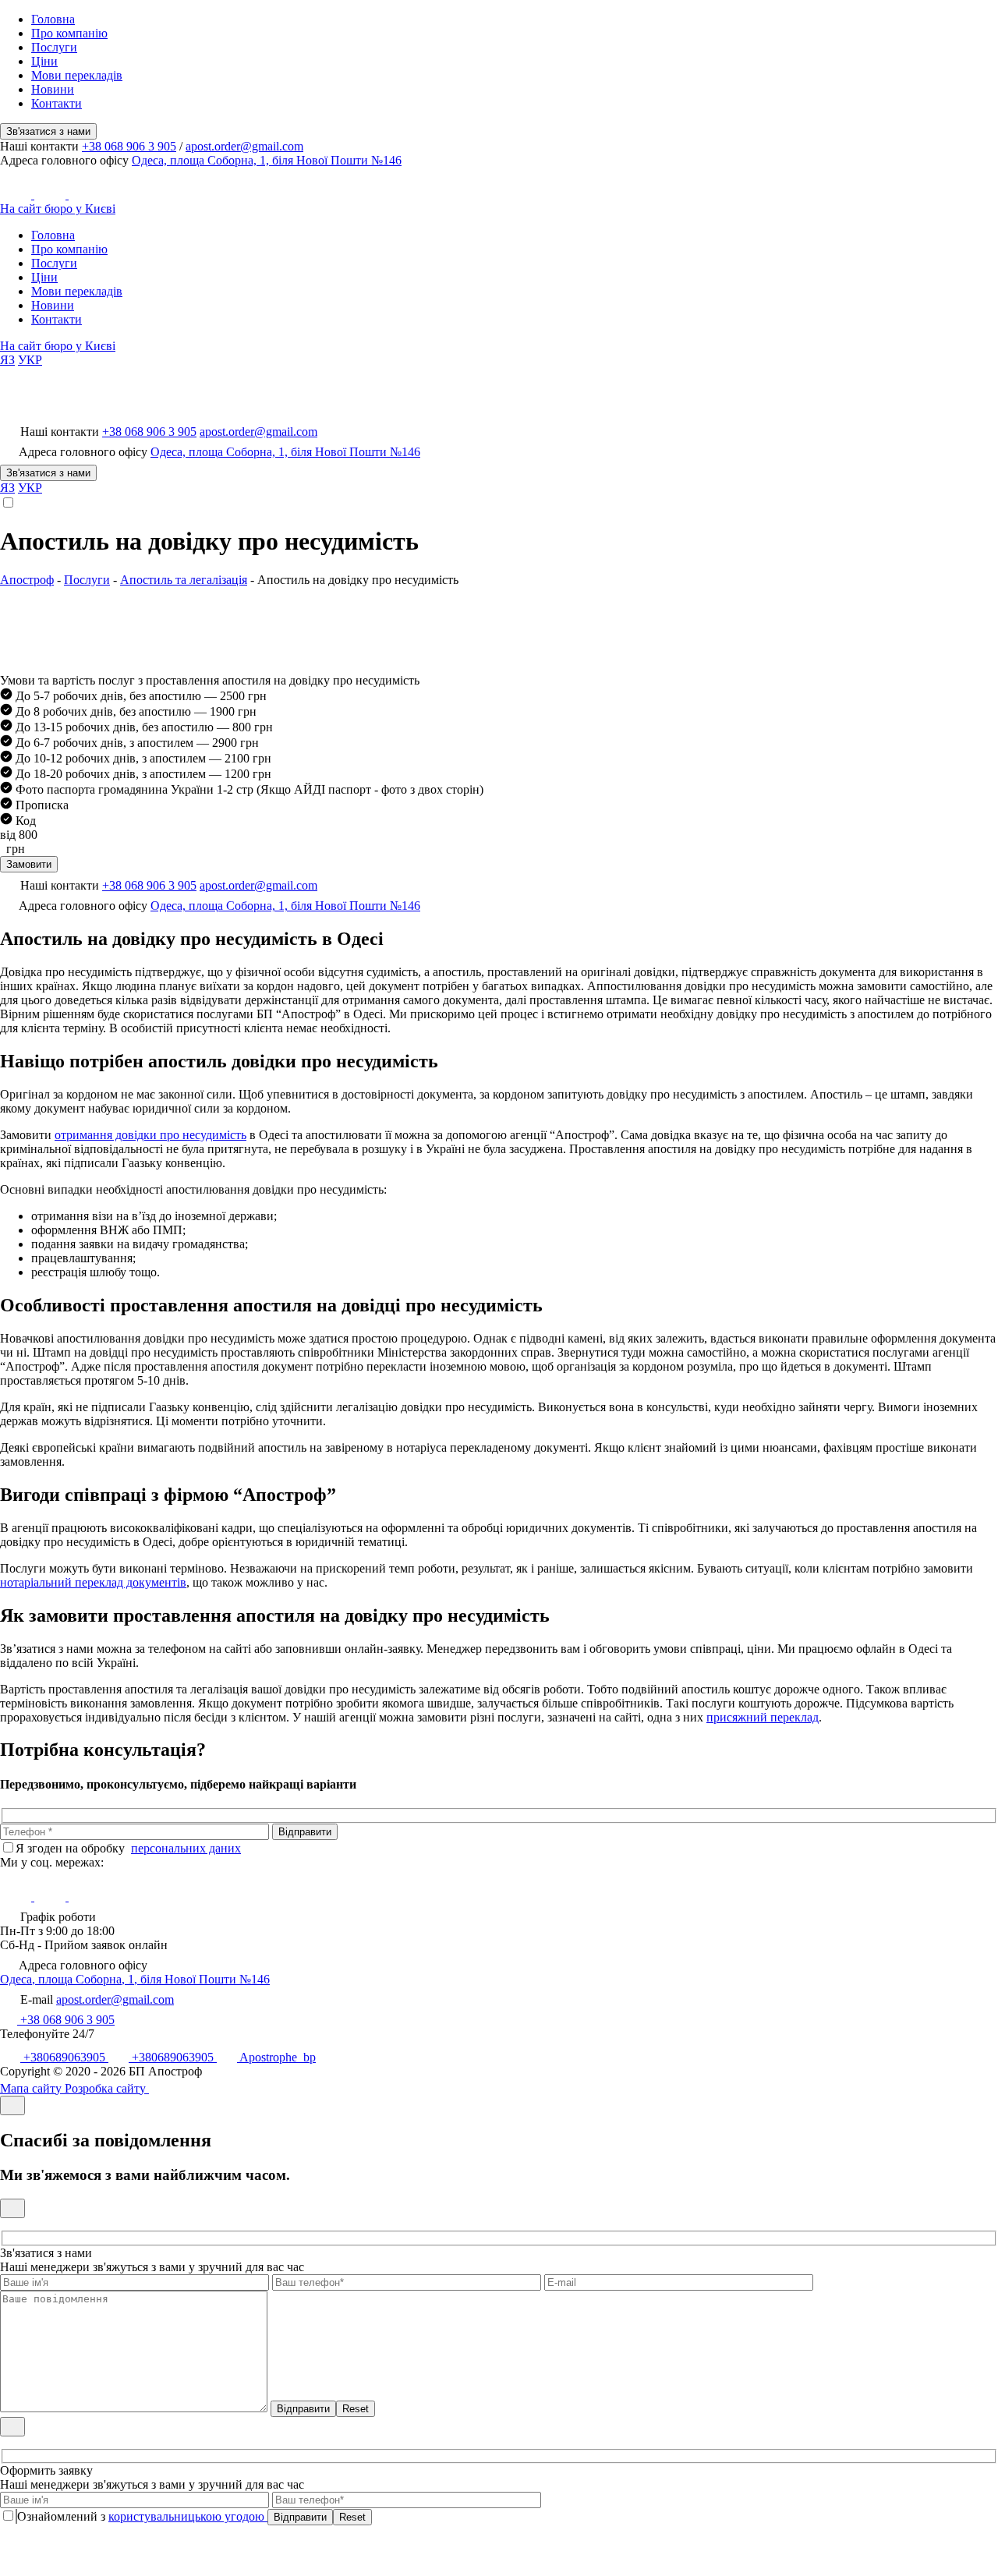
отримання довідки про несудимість (150, 1135)
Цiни (44, 61)
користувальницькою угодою (188, 2516)
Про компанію (69, 33)
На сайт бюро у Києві (58, 209)
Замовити (29, 864)
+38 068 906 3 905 (129, 146)
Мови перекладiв (77, 75)
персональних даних (186, 1848)
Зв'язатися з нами (48, 131)
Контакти (57, 103)
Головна (53, 19)
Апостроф (27, 580)
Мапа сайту (32, 2088)
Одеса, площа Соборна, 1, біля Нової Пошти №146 (267, 160)
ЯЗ (7, 360)
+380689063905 (64, 2057)
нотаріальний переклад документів (93, 1582)
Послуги (54, 47)
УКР (30, 360)
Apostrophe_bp (276, 2057)
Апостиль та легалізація (184, 580)
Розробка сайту (107, 2088)
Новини (53, 89)
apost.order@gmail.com (244, 146)
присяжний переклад (763, 1717)
